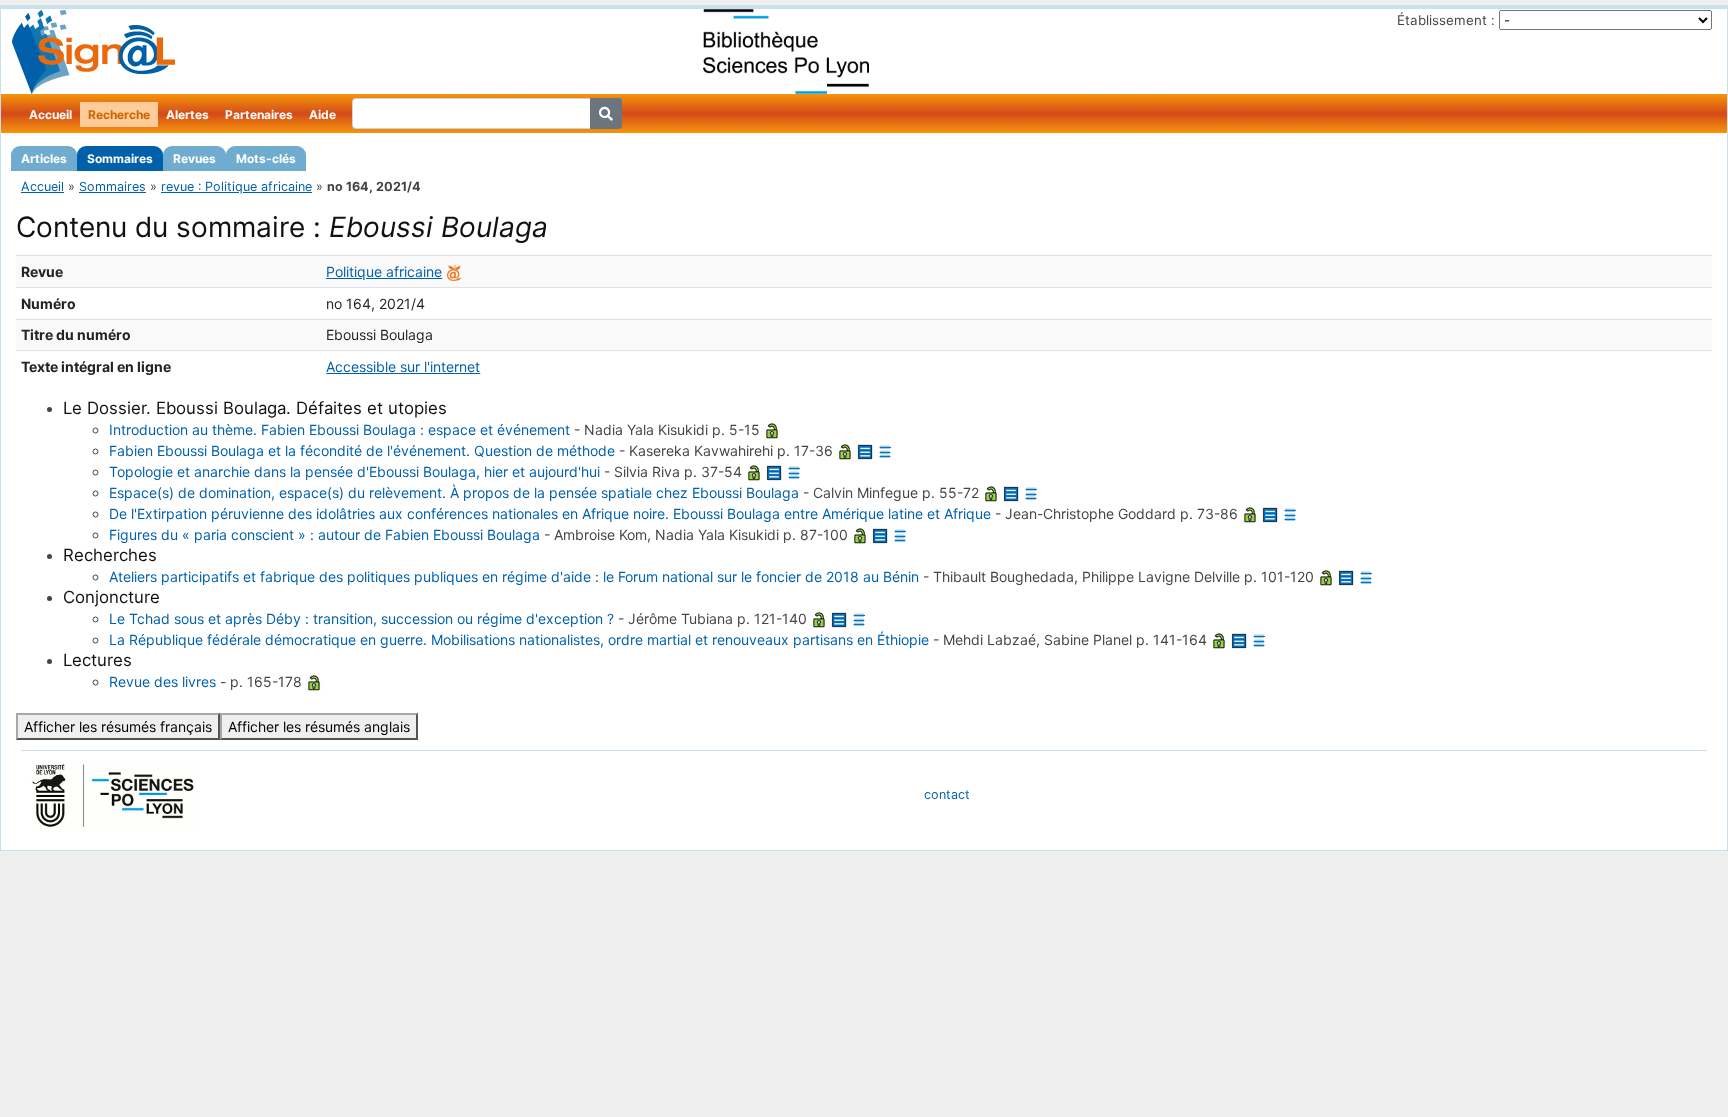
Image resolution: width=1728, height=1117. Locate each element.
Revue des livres (162, 681)
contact (947, 794)
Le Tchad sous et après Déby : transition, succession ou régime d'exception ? (361, 618)
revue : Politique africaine (236, 186)
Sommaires (120, 158)
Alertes (187, 114)
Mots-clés (266, 158)
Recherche (119, 114)
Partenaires (259, 114)
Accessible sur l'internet (403, 366)
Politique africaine (384, 271)
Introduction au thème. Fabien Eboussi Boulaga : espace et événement (339, 429)
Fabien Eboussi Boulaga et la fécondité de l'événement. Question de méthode (362, 450)
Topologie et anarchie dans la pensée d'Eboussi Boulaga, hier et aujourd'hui (354, 471)
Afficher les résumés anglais (319, 726)
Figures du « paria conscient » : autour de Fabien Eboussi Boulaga (324, 534)
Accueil (50, 114)
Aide (322, 114)
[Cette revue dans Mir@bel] (454, 271)
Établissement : (1446, 20)
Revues (194, 158)
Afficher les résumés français (118, 726)
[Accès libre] (772, 429)
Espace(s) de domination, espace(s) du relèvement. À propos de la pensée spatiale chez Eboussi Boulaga (454, 492)
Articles (44, 158)
